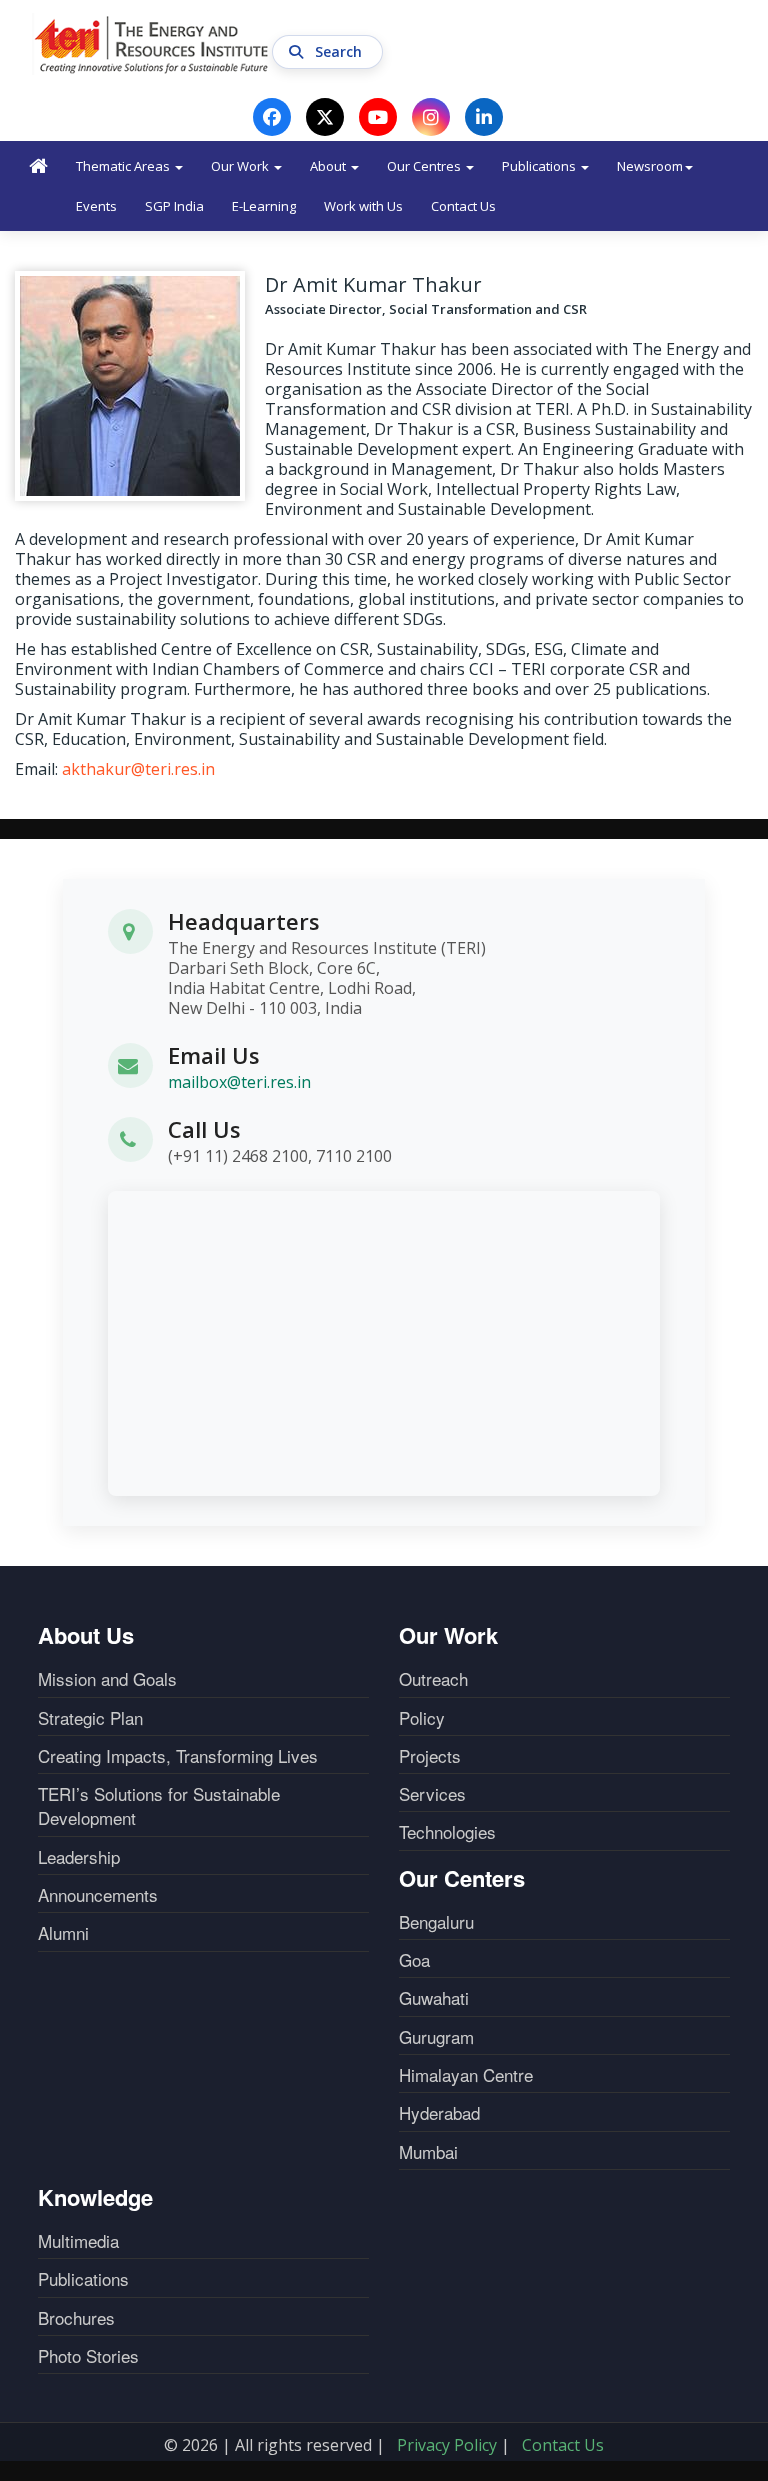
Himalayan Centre (466, 2075)
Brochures (76, 2318)
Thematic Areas (124, 166)
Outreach (433, 1679)
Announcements (98, 1895)
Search (340, 51)
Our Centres (425, 166)
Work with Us (363, 206)
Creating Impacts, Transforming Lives (178, 1756)
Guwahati (434, 1998)
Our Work (241, 166)
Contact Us (463, 206)
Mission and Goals (107, 1679)
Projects (430, 1756)
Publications (540, 166)
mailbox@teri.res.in (239, 1082)
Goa (414, 1960)
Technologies (447, 1832)
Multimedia (78, 2241)
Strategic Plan (90, 1718)
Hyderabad (439, 2113)
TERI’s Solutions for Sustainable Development (159, 1806)
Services (432, 1794)
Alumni (63, 1933)
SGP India (174, 206)
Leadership (79, 1857)
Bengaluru (436, 1922)
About (329, 166)
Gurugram (436, 2037)
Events (96, 206)
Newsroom (650, 166)
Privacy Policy (447, 2445)
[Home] (152, 44)
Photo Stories (88, 2356)
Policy (422, 1718)
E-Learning (264, 206)
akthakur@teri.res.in (138, 769)
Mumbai (428, 2152)
